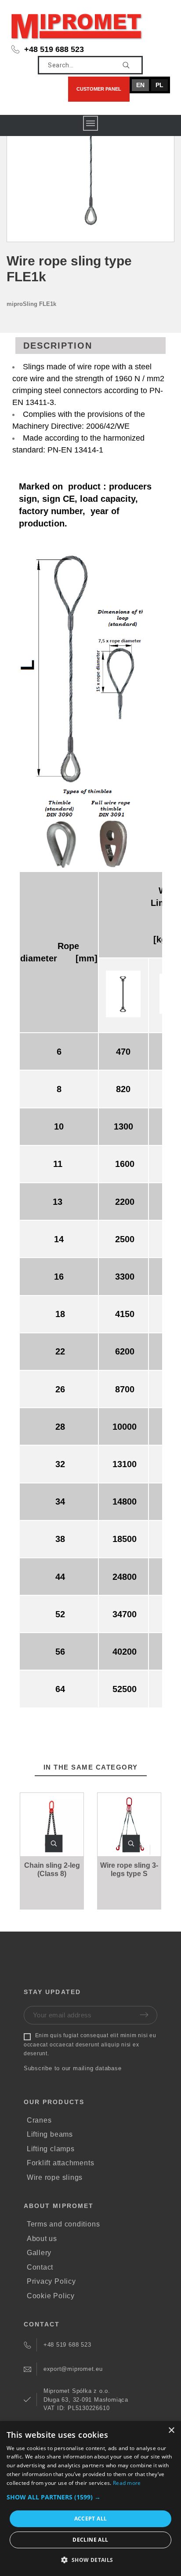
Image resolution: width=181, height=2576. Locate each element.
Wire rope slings (55, 2177)
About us (42, 2239)
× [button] (171, 2431)
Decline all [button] (90, 2540)
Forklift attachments (61, 2163)
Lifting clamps (51, 2149)
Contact (40, 2267)
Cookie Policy (51, 2296)
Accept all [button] (91, 2519)
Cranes (39, 2120)
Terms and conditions (63, 2224)
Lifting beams (50, 2134)
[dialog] (90, 2499)
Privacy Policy (51, 2281)
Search (132, 65)
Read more (127, 2483)
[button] (54, 1844)
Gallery (39, 2253)
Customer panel (99, 89)
